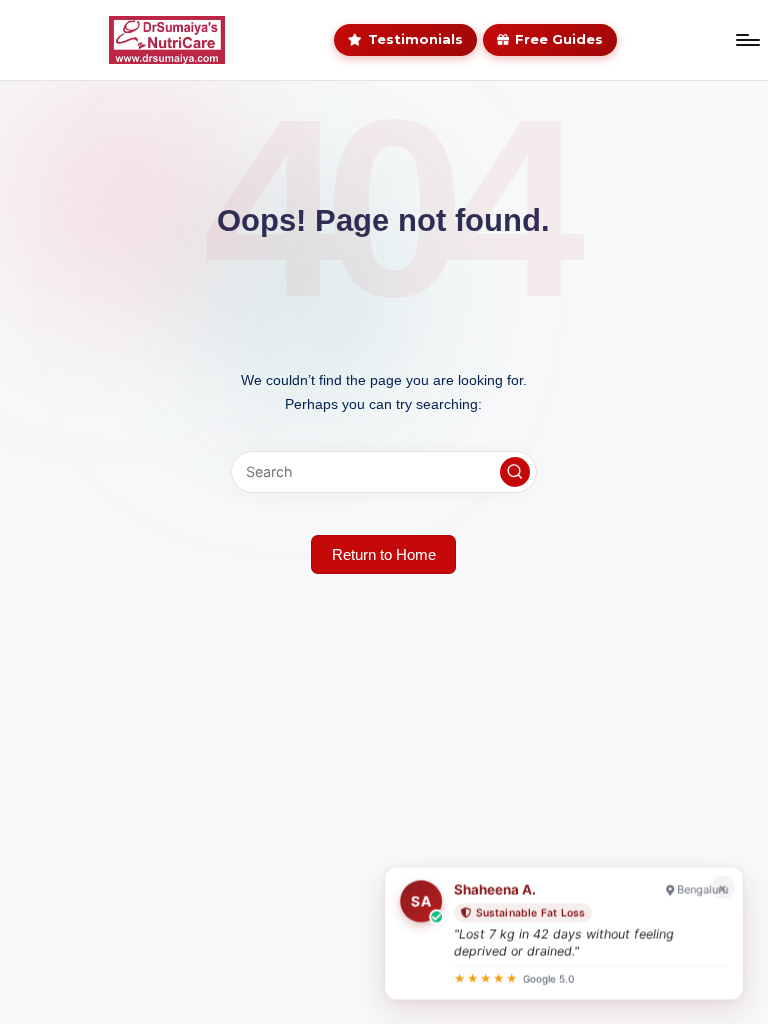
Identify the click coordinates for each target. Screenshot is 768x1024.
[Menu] (747, 40)
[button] (515, 472)
